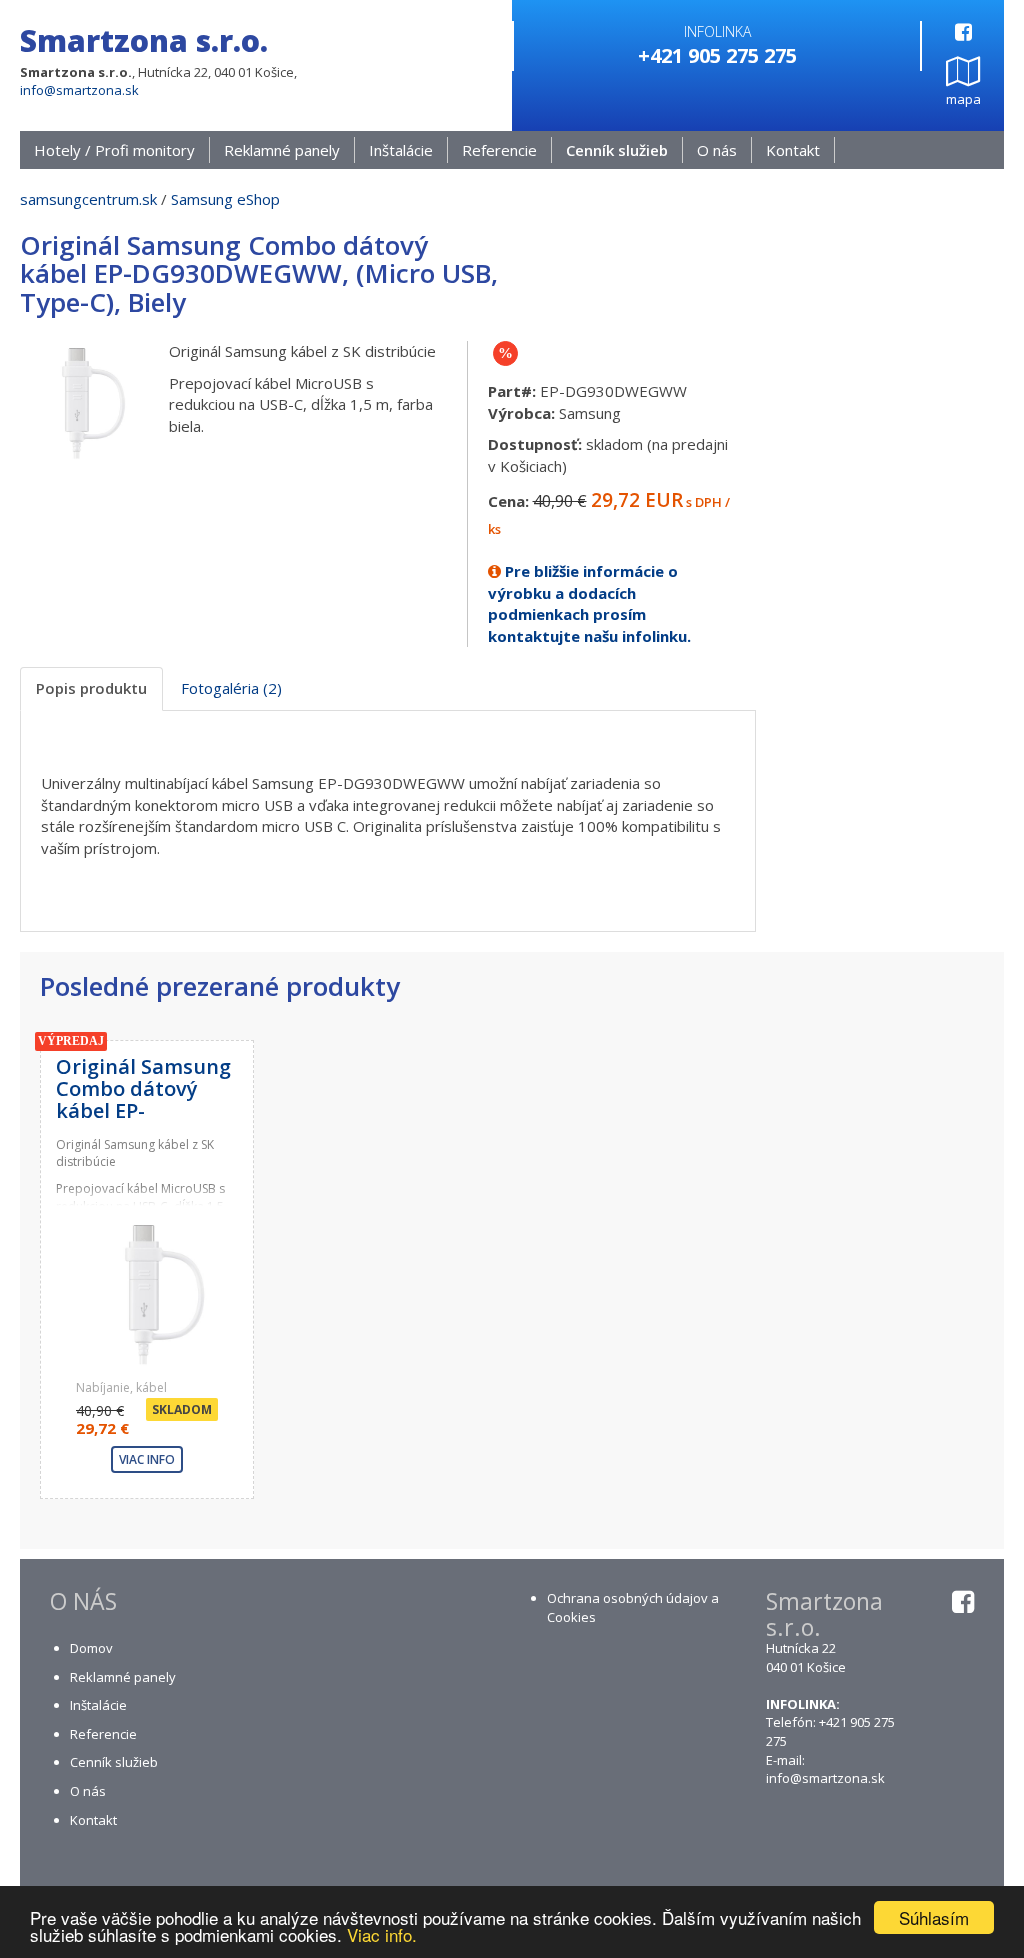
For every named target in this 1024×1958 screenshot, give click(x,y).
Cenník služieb (617, 150)
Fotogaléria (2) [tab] (231, 688)
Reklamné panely (282, 150)
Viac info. (382, 1934)
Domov (91, 1648)
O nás (717, 150)
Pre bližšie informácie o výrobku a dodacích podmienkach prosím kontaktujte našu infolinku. (589, 603)
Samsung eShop (225, 199)
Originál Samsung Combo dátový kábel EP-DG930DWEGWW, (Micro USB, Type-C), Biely (143, 1121)
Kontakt (793, 150)
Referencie (499, 150)
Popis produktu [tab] (91, 688)
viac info (147, 1459)
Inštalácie (401, 150)
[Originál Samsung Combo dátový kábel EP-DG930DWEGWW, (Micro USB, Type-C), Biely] (79, 399)
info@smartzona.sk (79, 90)
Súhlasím (934, 1917)
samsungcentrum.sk (88, 199)
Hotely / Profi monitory (114, 150)
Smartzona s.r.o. (144, 40)
